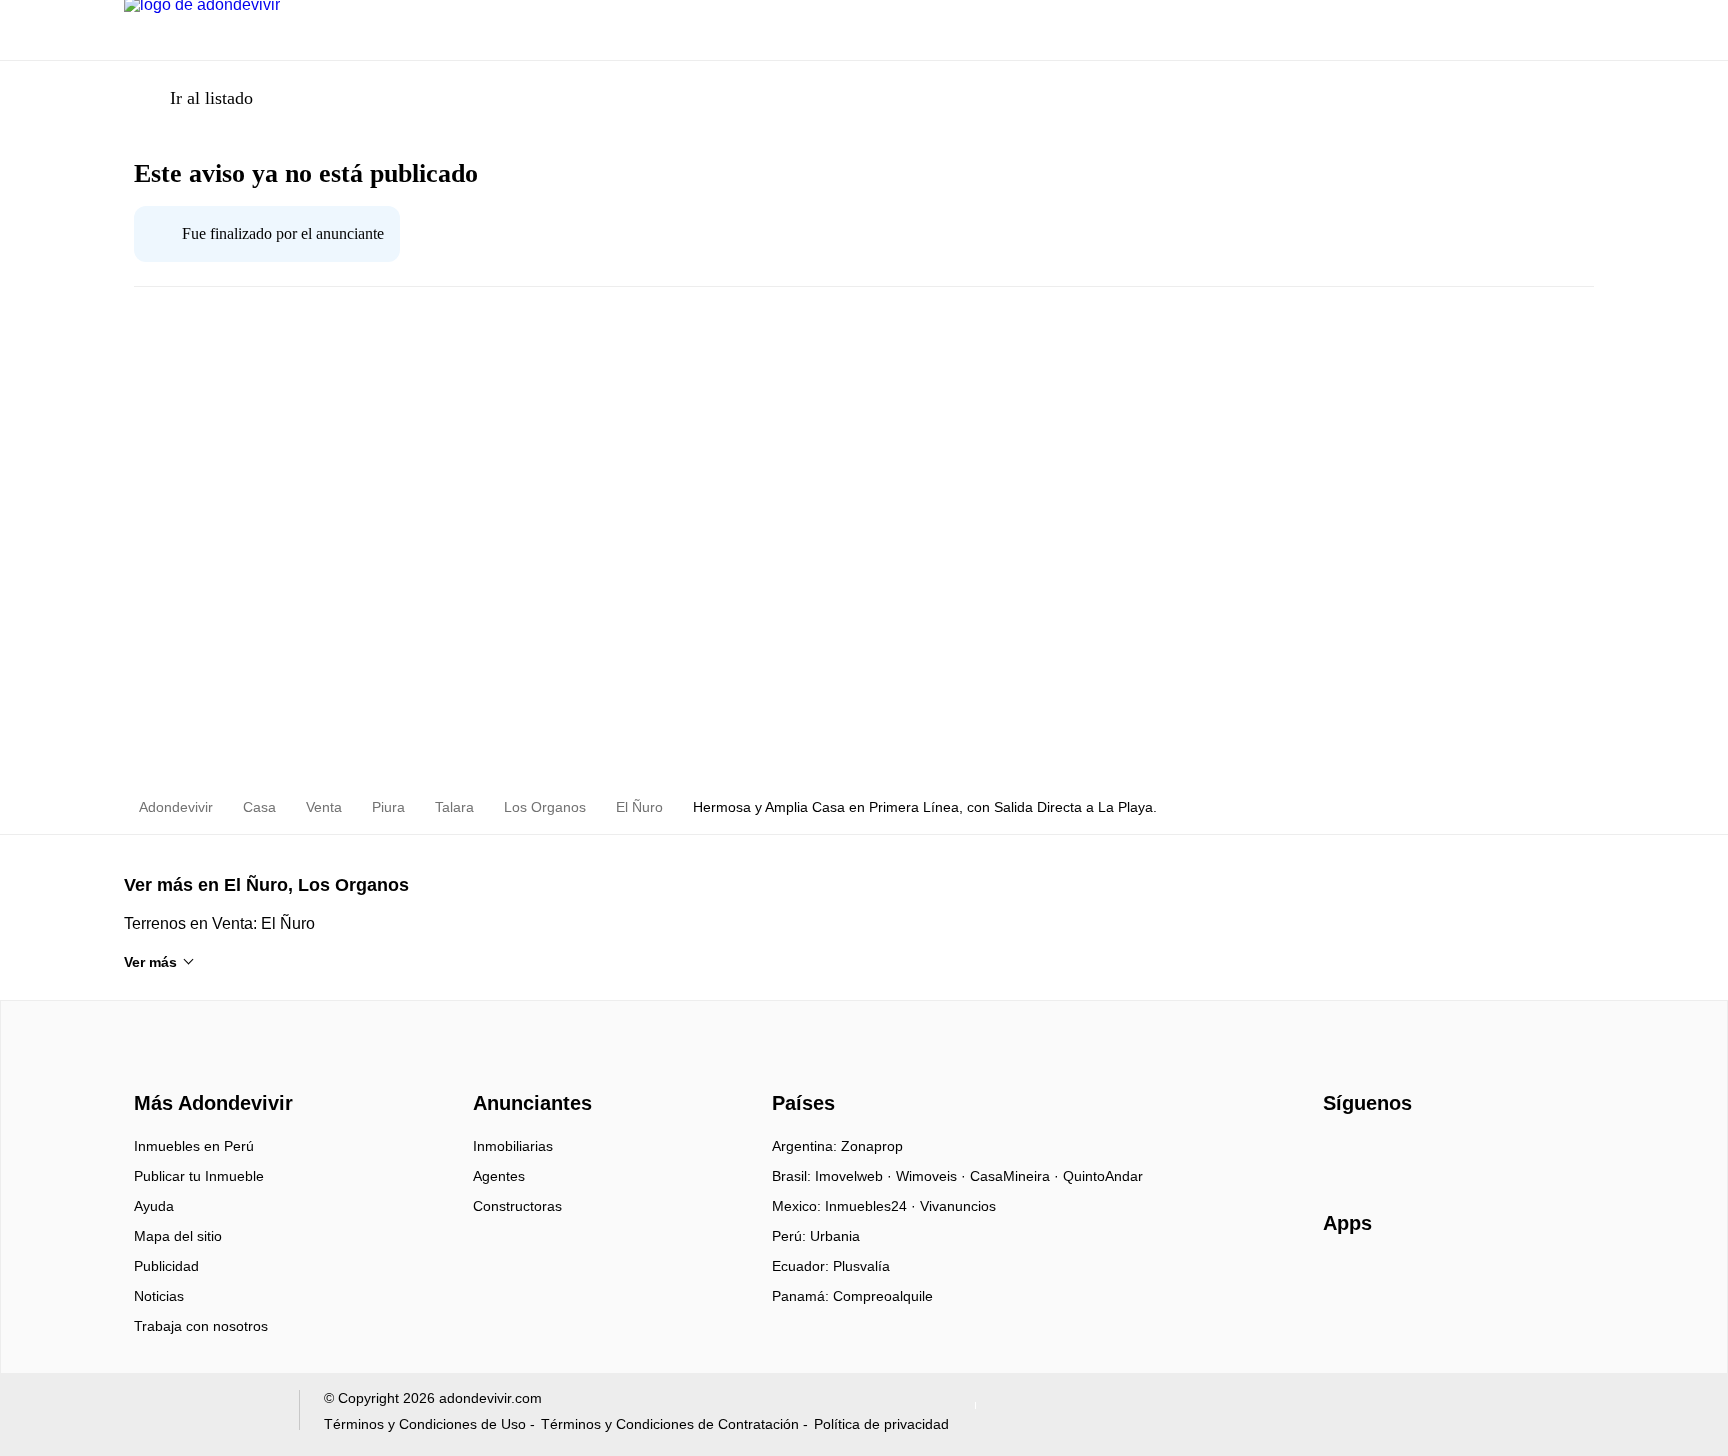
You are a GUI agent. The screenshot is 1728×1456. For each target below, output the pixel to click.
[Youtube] (1405, 1153)
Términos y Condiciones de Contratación (670, 1424)
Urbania (835, 1236)
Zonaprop (872, 1146)
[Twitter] (1438, 1153)
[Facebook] (1339, 1153)
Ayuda (154, 1206)
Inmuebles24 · (872, 1206)
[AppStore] (1387, 1281)
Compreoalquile (883, 1296)
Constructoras (517, 1206)
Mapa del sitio (178, 1236)
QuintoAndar (1103, 1176)
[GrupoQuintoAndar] (199, 1414)
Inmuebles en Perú (194, 1146)
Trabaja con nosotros (201, 1326)
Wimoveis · (933, 1176)
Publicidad (166, 1266)
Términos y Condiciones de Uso (425, 1424)
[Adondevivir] (209, 1068)
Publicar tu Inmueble (199, 1176)
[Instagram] (1372, 1153)
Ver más (150, 962)
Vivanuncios (958, 1206)
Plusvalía (861, 1266)
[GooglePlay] (1522, 1281)
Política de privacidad (881, 1424)
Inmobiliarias (513, 1146)
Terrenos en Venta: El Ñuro (219, 923)
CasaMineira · (1016, 1176)
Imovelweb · (855, 1176)
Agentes (499, 1176)
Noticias (159, 1296)
